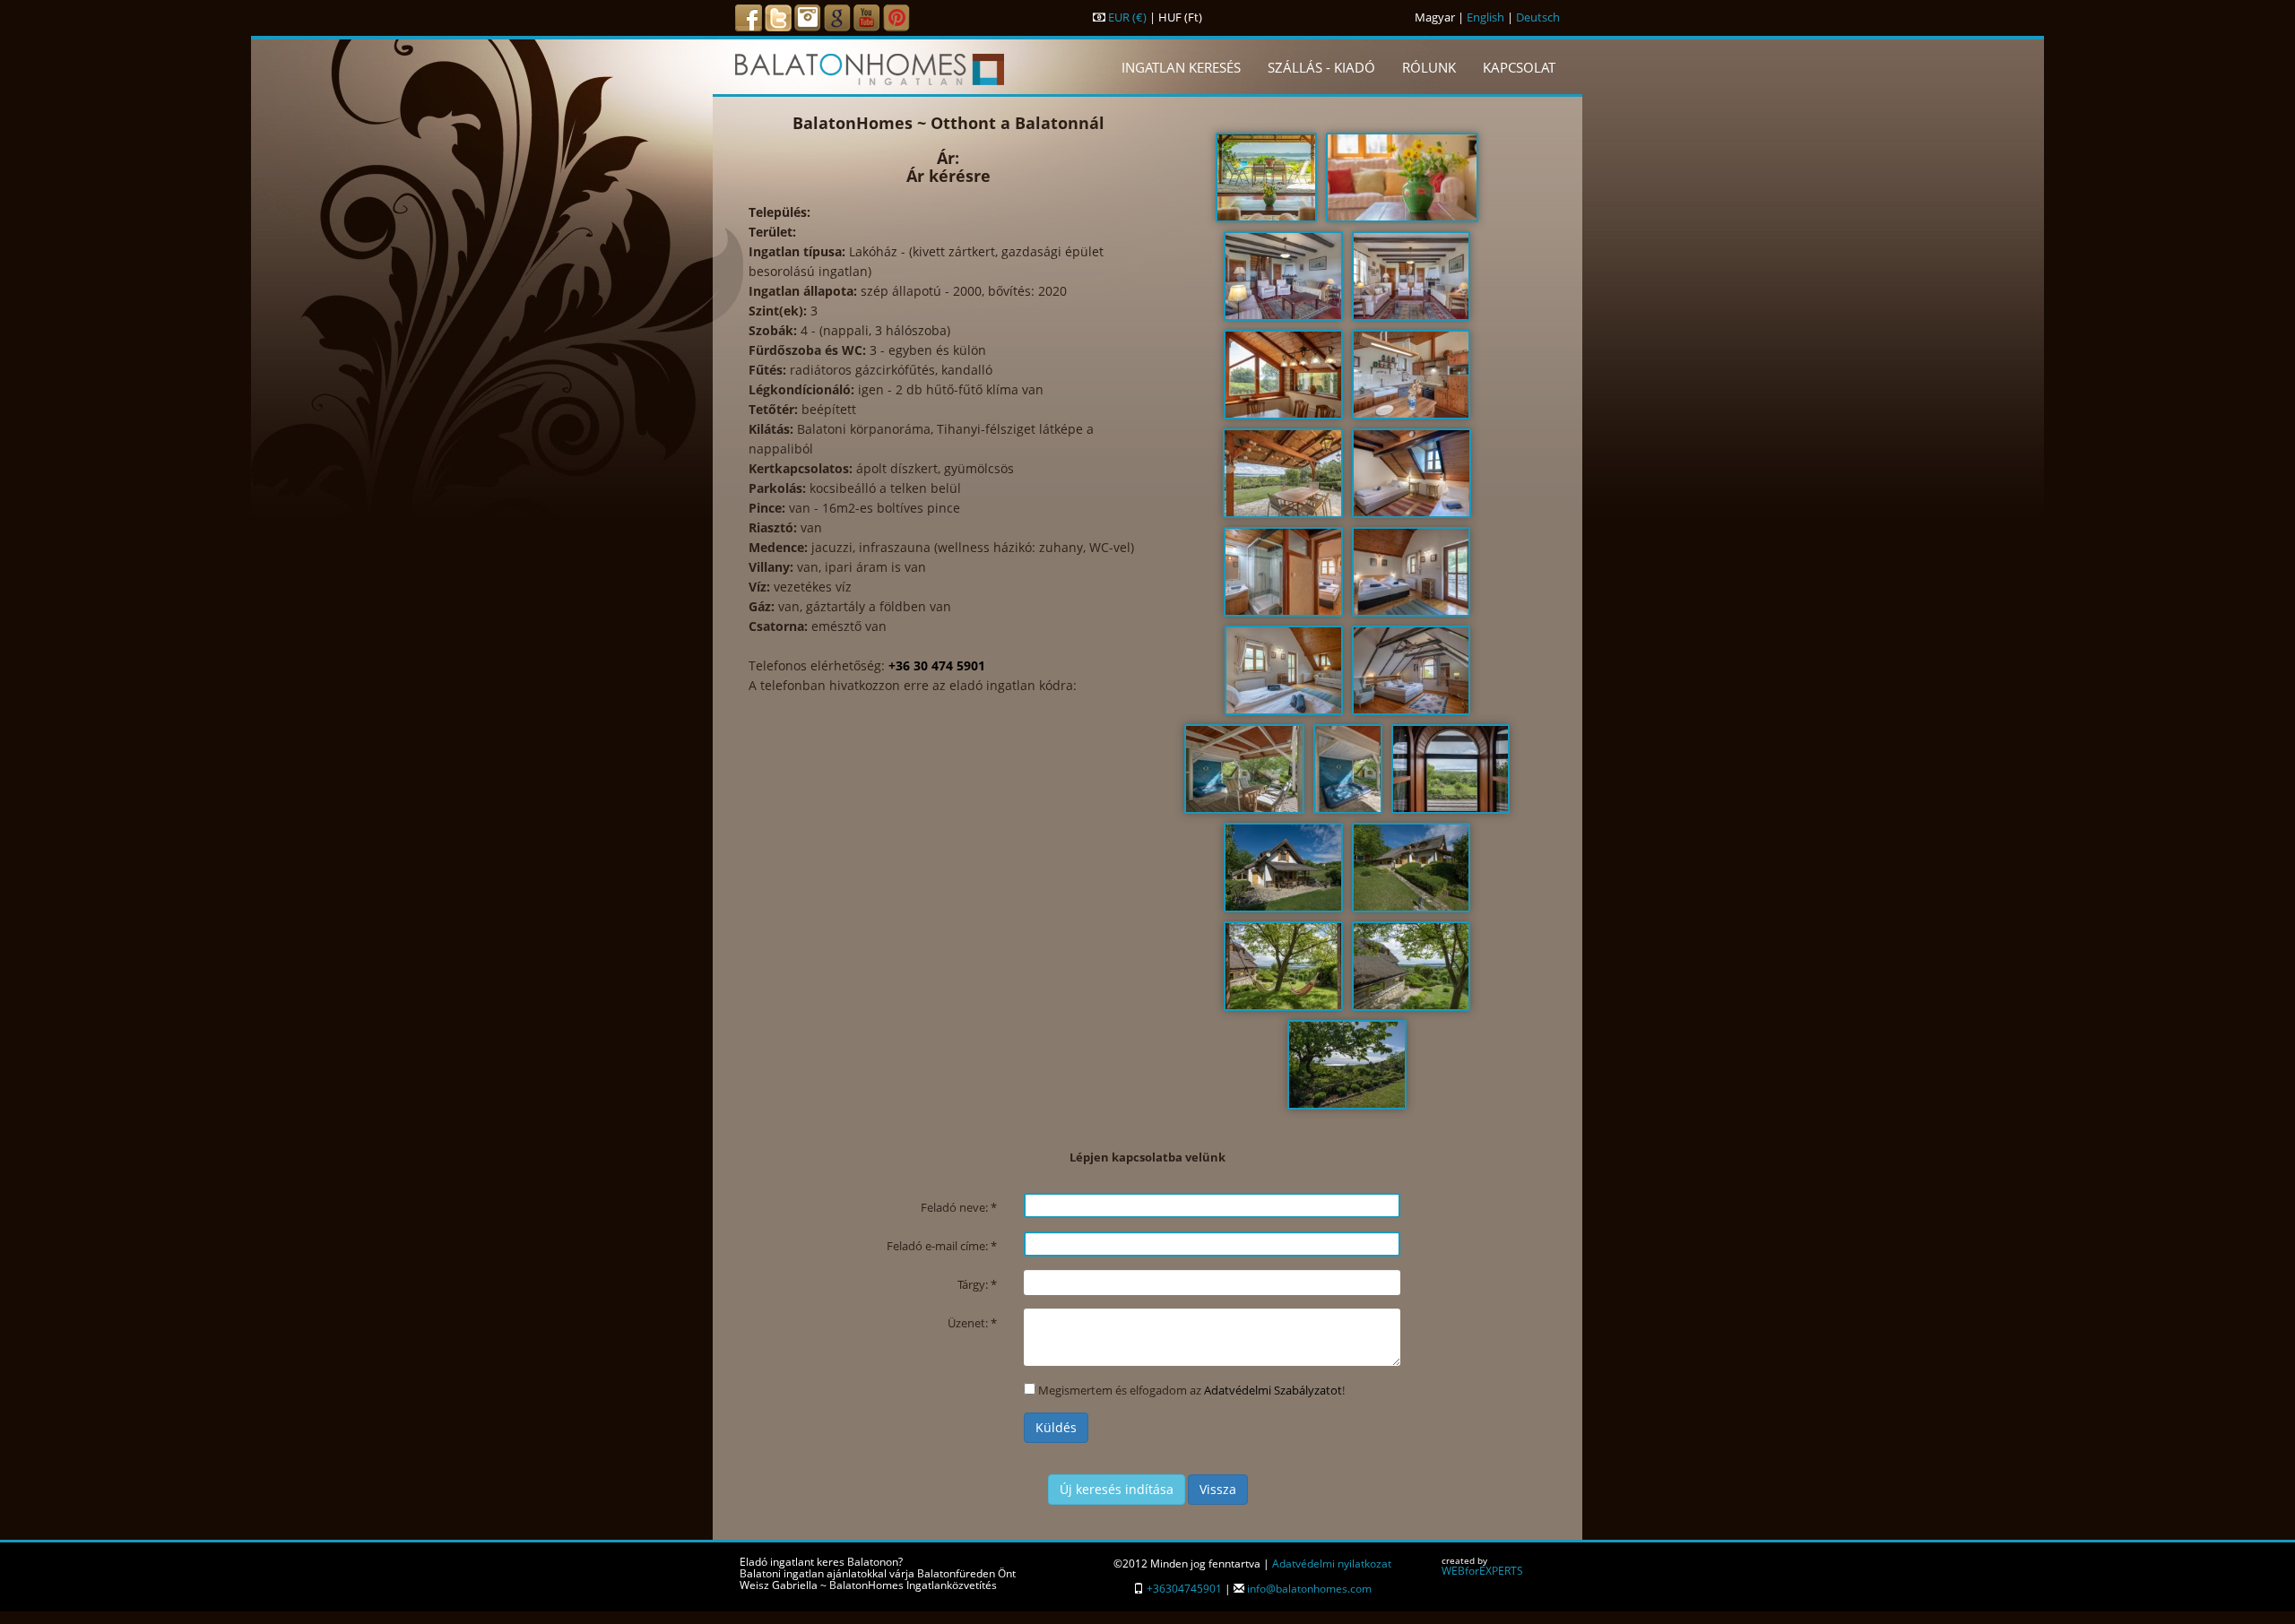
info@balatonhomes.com (1309, 1589)
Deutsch (1538, 17)
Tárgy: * (977, 1284)
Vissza (1218, 1489)
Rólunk (1429, 67)
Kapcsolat (1519, 67)
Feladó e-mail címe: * (942, 1246)
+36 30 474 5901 (937, 665)
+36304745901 (1184, 1589)
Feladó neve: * (959, 1207)
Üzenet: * (972, 1323)
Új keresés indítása (1117, 1489)
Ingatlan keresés (1181, 67)
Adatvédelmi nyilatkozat (1332, 1564)
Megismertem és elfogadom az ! (1191, 1390)
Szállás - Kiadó (1321, 67)
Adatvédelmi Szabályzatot (1273, 1390)
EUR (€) (1127, 17)
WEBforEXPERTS (1482, 1571)
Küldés (1056, 1427)
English (1485, 17)
